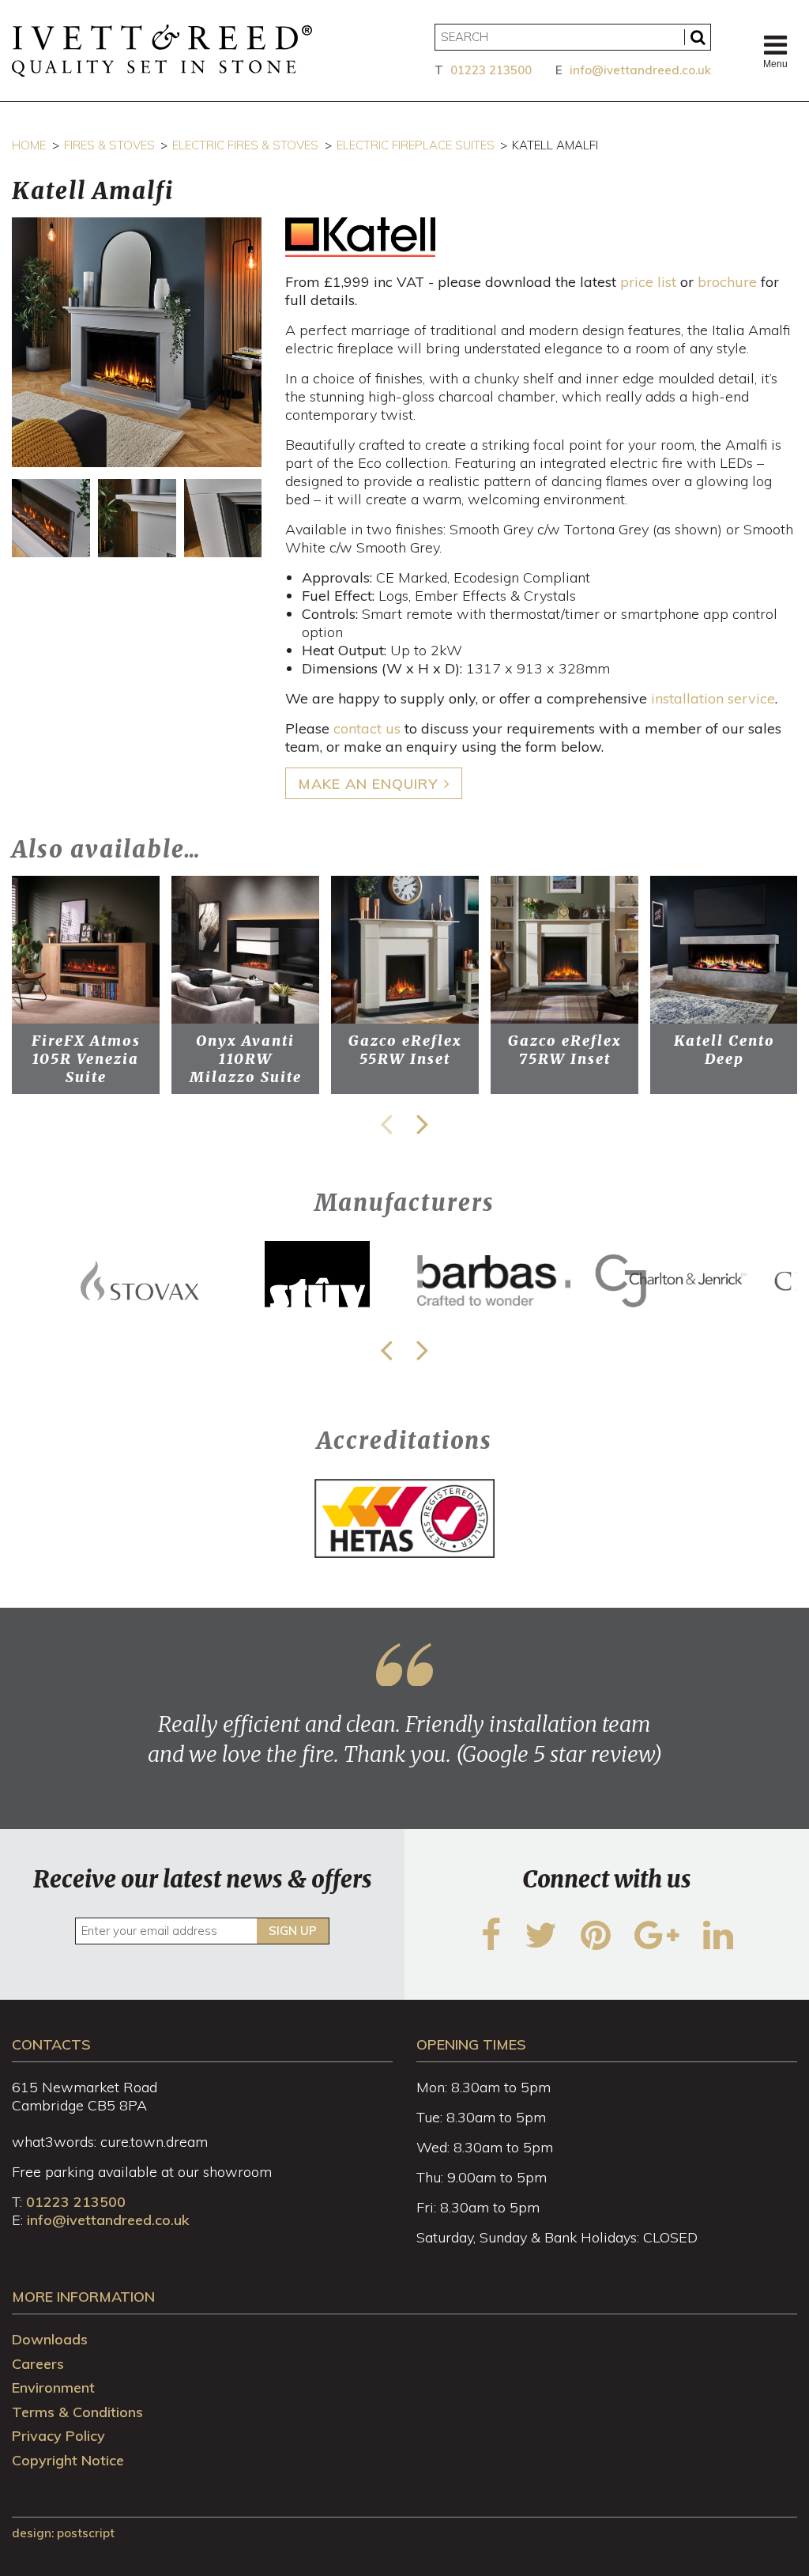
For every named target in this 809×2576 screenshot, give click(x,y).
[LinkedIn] (718, 1945)
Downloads (50, 2339)
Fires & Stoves (109, 145)
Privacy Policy (58, 2436)
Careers (38, 2364)
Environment (53, 2387)
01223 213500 (491, 70)
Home (29, 145)
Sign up (293, 1931)
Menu (775, 64)
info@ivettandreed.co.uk (640, 70)
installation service (713, 698)
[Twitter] (541, 1945)
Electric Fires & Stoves (245, 145)
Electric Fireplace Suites (416, 145)
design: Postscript (63, 2533)
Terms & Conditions (77, 2412)
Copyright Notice (68, 2460)
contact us (367, 728)
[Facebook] (491, 1945)
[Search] (698, 37)
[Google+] (657, 1945)
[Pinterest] (596, 1945)
